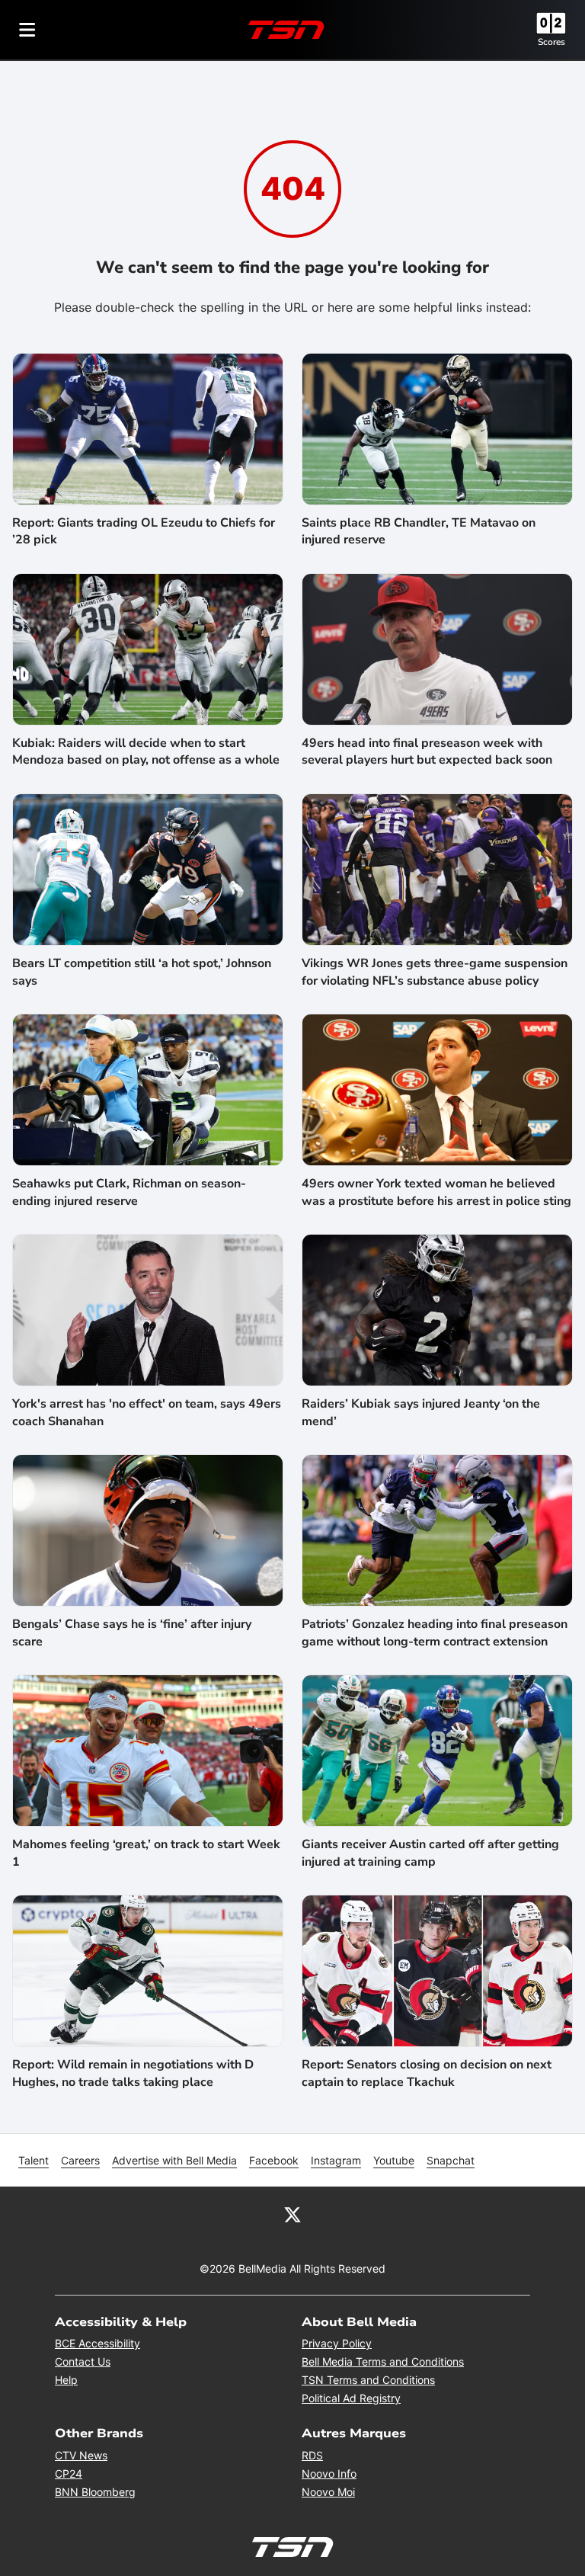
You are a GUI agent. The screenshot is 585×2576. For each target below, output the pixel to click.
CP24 (69, 2473)
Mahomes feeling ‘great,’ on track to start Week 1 (146, 1853)
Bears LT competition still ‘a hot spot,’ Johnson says (142, 972)
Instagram (336, 2160)
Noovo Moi (328, 2492)
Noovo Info (329, 2473)
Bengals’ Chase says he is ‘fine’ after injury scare (132, 1632)
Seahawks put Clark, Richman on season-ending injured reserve (129, 1192)
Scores (551, 42)
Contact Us (83, 2361)
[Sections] (27, 30)
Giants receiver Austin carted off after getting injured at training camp (430, 1853)
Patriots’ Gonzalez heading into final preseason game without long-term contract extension (435, 1632)
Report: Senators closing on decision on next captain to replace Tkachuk (427, 2073)
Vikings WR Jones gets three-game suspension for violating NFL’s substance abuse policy (435, 972)
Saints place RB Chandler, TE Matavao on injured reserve (419, 531)
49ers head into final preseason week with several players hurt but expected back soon (427, 751)
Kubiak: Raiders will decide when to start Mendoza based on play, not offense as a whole (146, 751)
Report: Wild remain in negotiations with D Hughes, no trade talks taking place (133, 2073)
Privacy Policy (337, 2343)
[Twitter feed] (292, 2214)
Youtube (394, 2160)
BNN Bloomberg (95, 2492)
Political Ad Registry (351, 2398)
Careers (80, 2160)
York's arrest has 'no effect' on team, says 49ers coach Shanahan (147, 1412)
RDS (312, 2455)
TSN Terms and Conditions (368, 2380)
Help (66, 2380)
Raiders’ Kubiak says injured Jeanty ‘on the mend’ (421, 1412)
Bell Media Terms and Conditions (383, 2361)
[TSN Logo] (286, 30)
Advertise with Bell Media (174, 2160)
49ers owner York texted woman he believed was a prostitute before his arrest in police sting (436, 1192)
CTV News (81, 2455)
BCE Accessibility (97, 2343)
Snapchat (451, 2160)
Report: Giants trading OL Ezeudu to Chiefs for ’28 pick (144, 531)
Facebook (274, 2160)
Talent (34, 2160)
